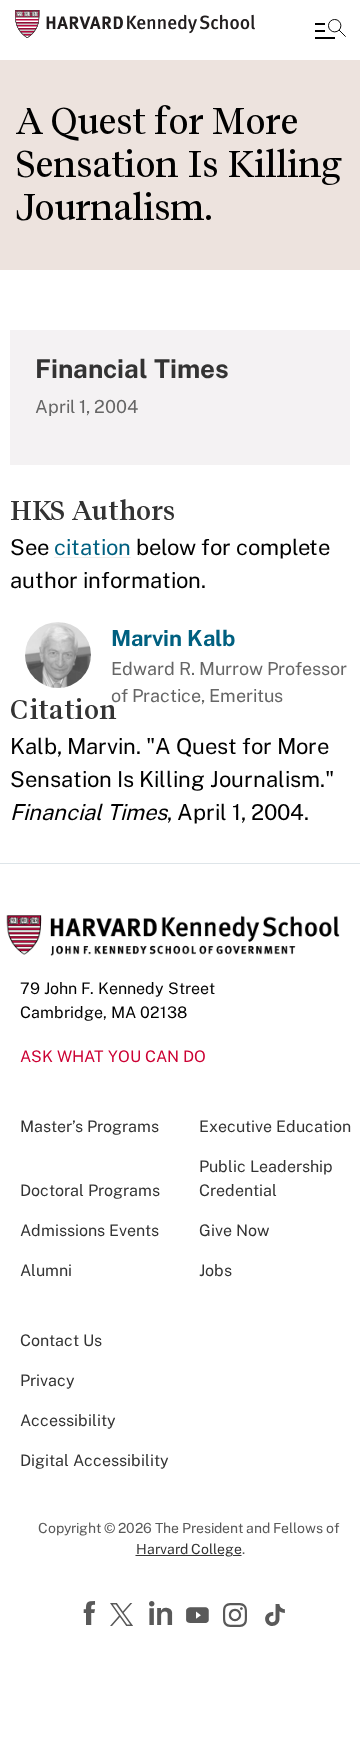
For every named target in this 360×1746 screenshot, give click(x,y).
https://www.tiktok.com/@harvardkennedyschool (276, 1615)
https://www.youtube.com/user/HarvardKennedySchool (200, 1616)
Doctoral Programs (90, 1190)
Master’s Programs (89, 1126)
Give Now (234, 1230)
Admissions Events (89, 1230)
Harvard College (189, 1549)
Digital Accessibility (94, 1460)
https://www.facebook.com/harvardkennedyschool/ (92, 1614)
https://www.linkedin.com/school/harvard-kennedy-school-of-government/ (163, 1614)
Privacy (47, 1380)
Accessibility (68, 1420)
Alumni (46, 1270)
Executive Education (275, 1126)
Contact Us (61, 1340)
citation (92, 547)
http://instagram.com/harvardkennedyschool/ (238, 1617)
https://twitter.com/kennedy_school (125, 1616)
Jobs (215, 1270)
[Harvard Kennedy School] (135, 24)
